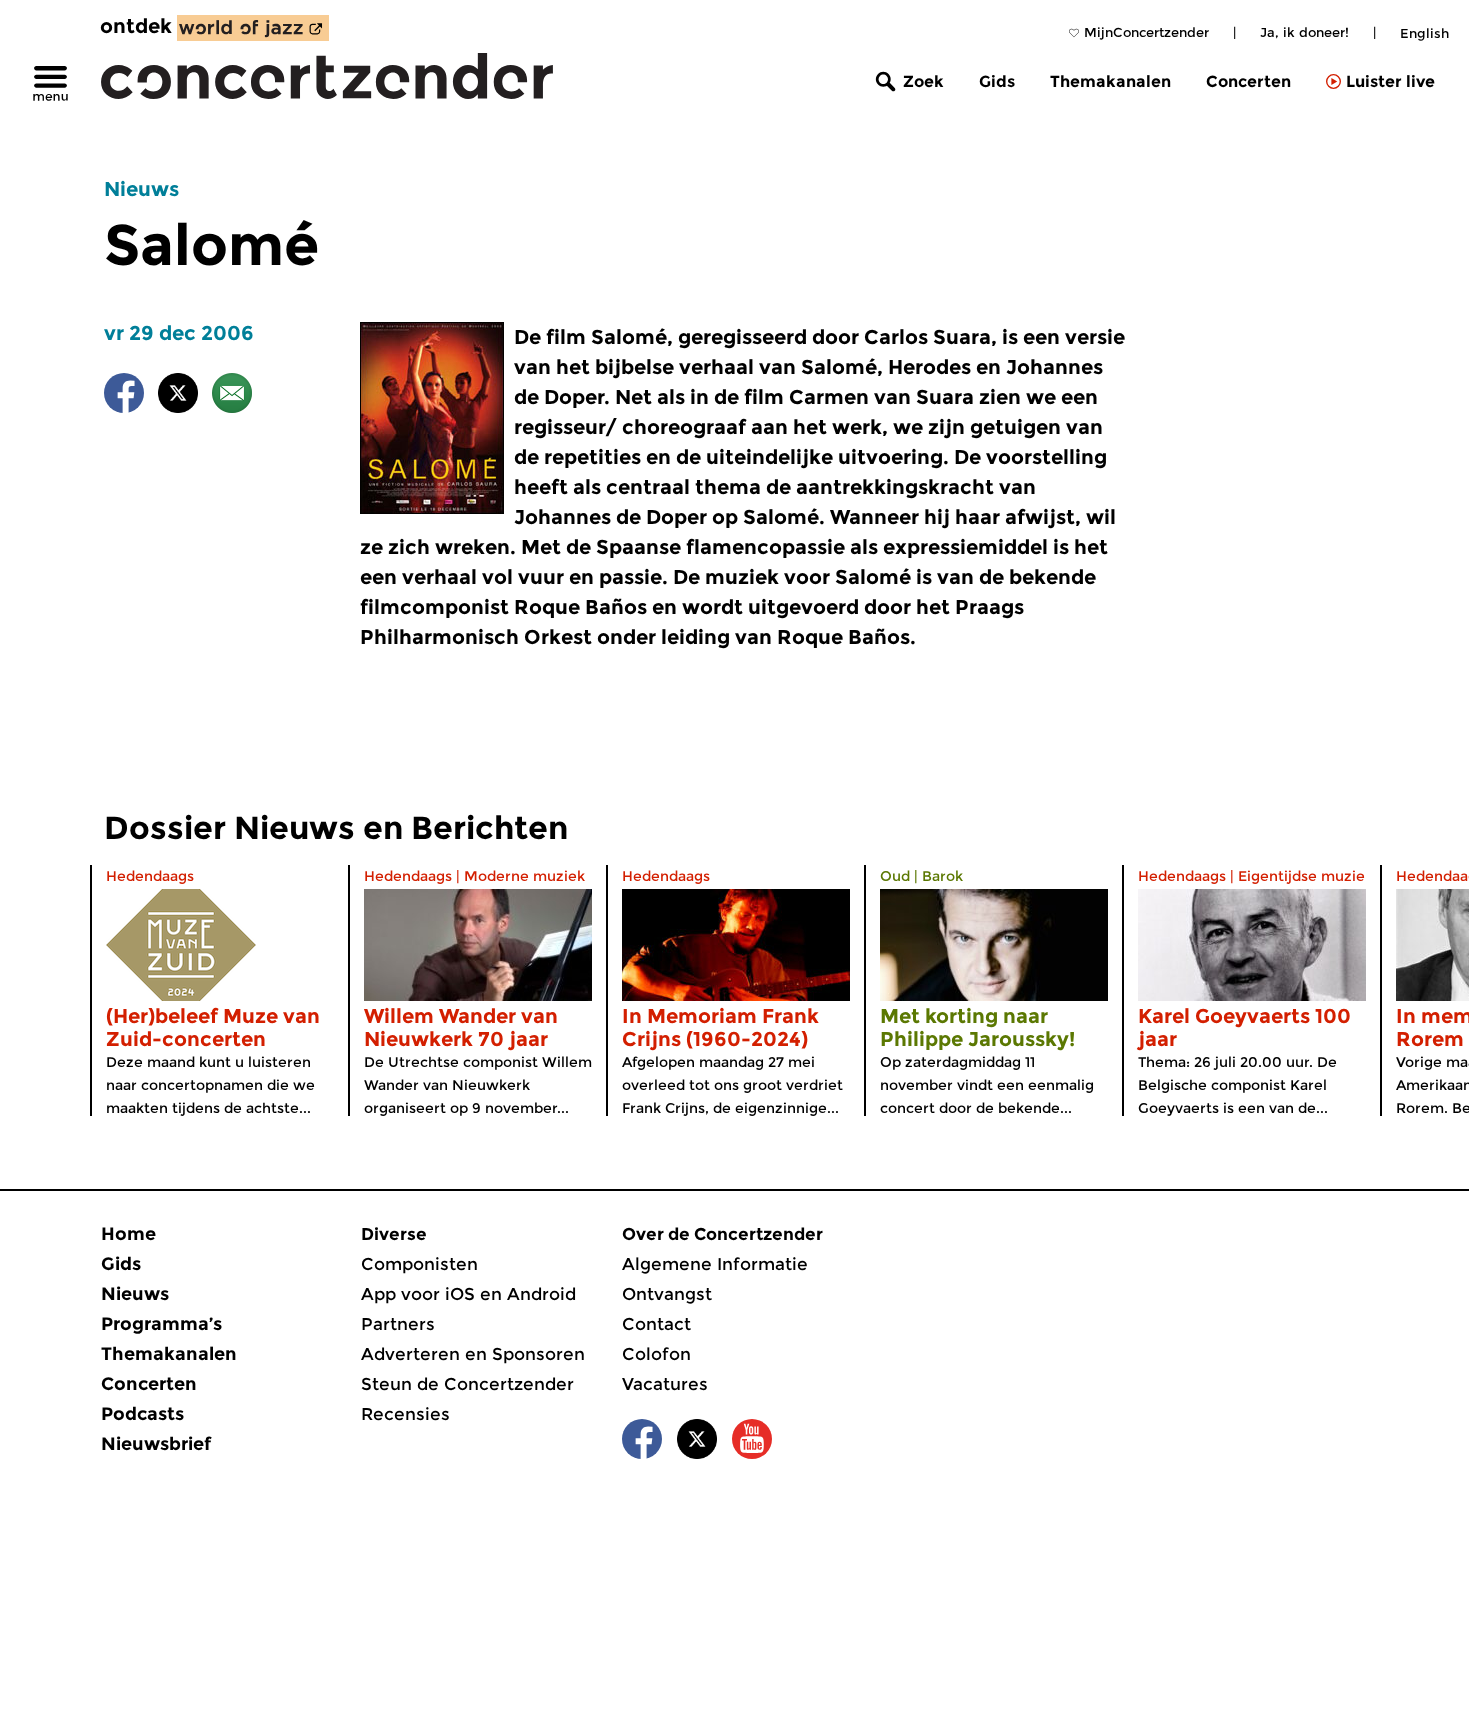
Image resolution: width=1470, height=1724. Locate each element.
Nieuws (141, 189)
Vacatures (665, 1384)
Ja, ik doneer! (1304, 32)
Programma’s (161, 1324)
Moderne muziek (524, 876)
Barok (942, 876)
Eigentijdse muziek (1305, 876)
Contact (656, 1324)
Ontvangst (667, 1294)
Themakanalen (1110, 81)
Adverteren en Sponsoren (473, 1354)
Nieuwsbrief (156, 1444)
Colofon (656, 1354)
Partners (398, 1324)
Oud (895, 876)
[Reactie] (232, 396)
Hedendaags (150, 876)
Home (128, 1234)
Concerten (1248, 81)
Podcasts (142, 1414)
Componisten (419, 1264)
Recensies (405, 1414)
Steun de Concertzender (467, 1384)
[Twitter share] (178, 396)
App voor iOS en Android (468, 1294)
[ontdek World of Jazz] (253, 28)
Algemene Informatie (715, 1264)
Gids (997, 81)
